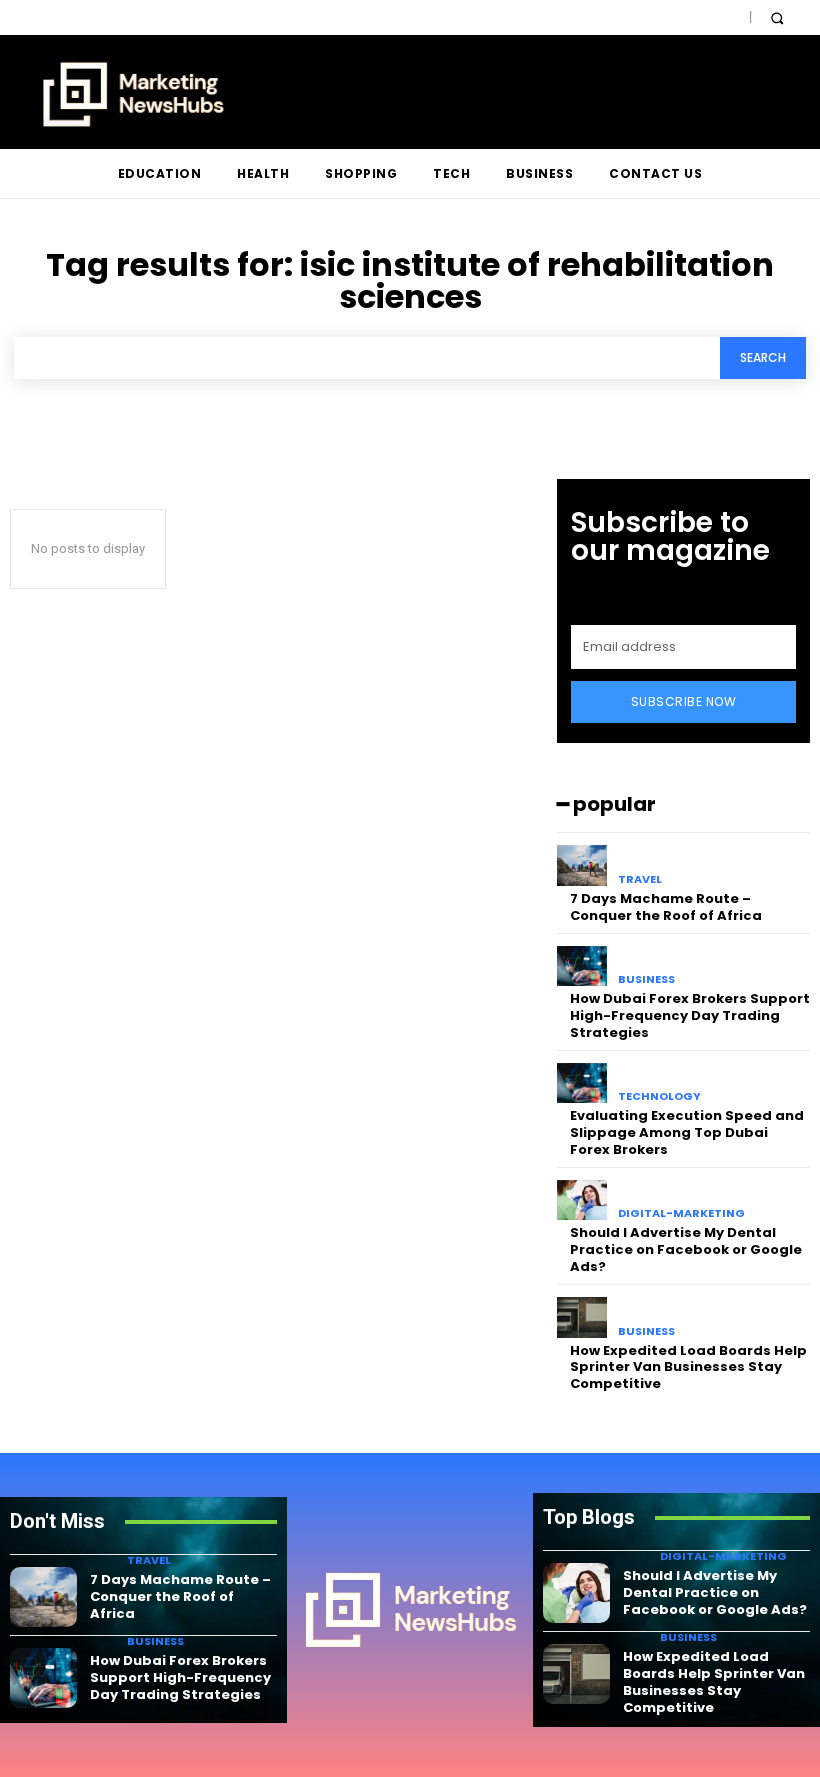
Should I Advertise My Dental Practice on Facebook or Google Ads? (686, 1249)
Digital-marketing (681, 1213)
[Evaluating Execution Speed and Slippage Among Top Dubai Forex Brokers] (582, 1083)
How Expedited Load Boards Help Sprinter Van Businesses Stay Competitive (688, 1367)
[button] (776, 17)
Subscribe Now (684, 701)
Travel (640, 879)
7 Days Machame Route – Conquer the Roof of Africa (666, 907)
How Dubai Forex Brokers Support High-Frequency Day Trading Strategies (690, 1015)
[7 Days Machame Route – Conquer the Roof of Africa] (582, 865)
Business (646, 979)
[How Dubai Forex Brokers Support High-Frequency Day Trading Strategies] (582, 966)
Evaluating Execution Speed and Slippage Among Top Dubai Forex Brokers (687, 1132)
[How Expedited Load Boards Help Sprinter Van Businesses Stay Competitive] (582, 1317)
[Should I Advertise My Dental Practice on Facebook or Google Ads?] (582, 1200)
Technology (659, 1096)
